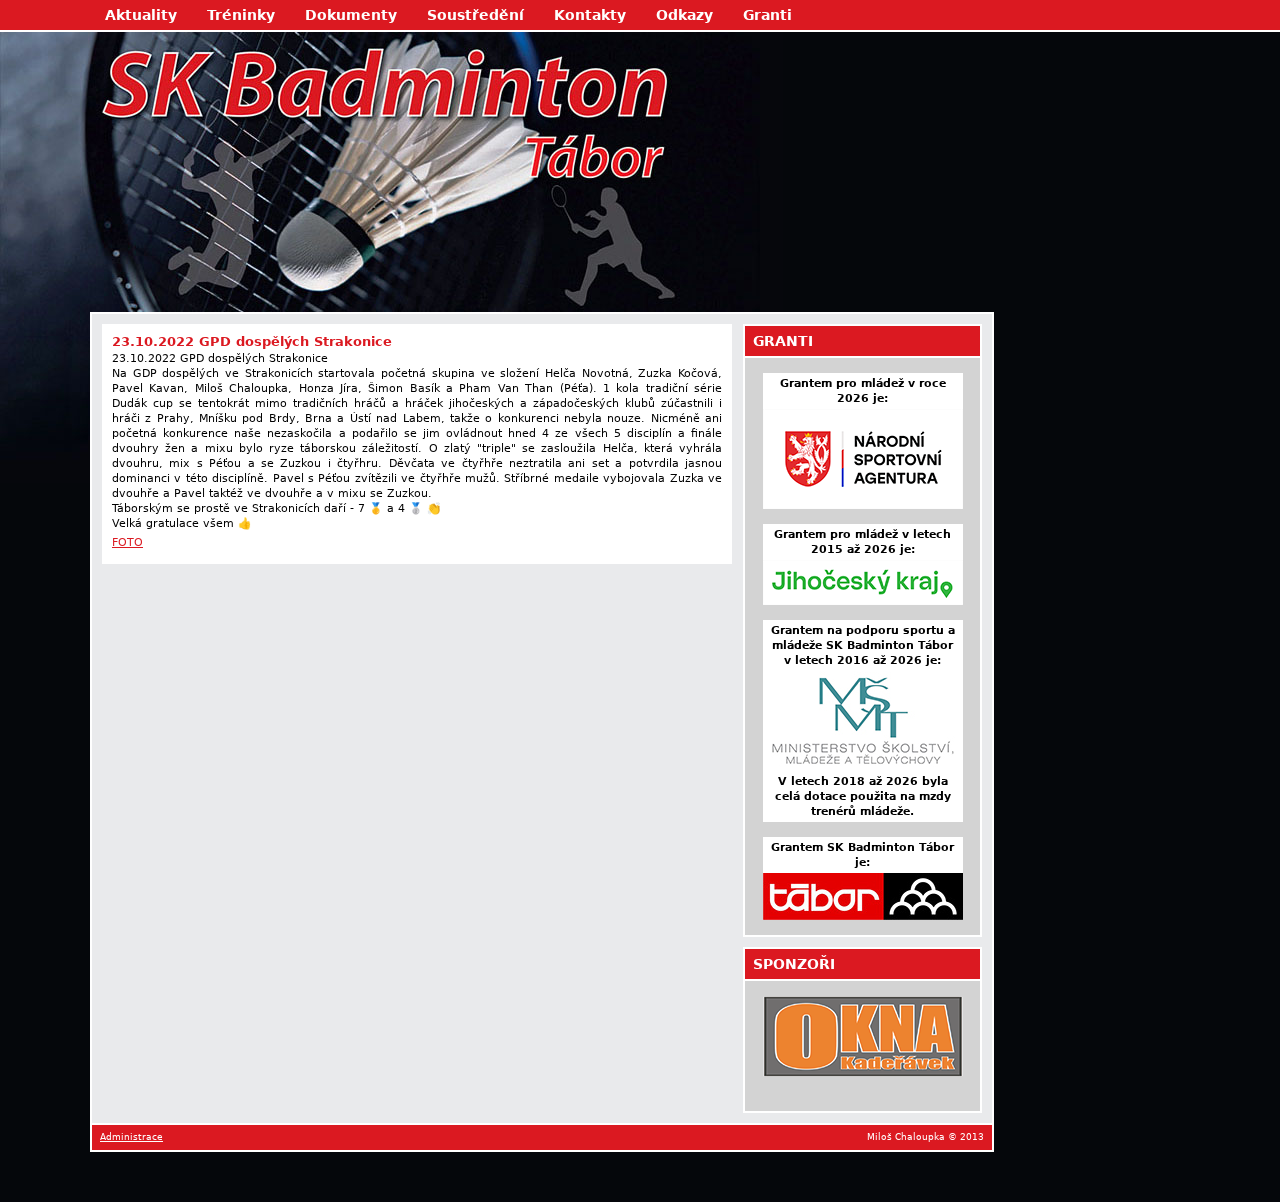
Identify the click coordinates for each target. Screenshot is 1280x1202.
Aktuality (141, 15)
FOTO (127, 542)
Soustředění (475, 15)
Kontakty (590, 15)
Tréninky (241, 15)
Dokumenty (351, 15)
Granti (767, 15)
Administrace (131, 1137)
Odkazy (684, 15)
